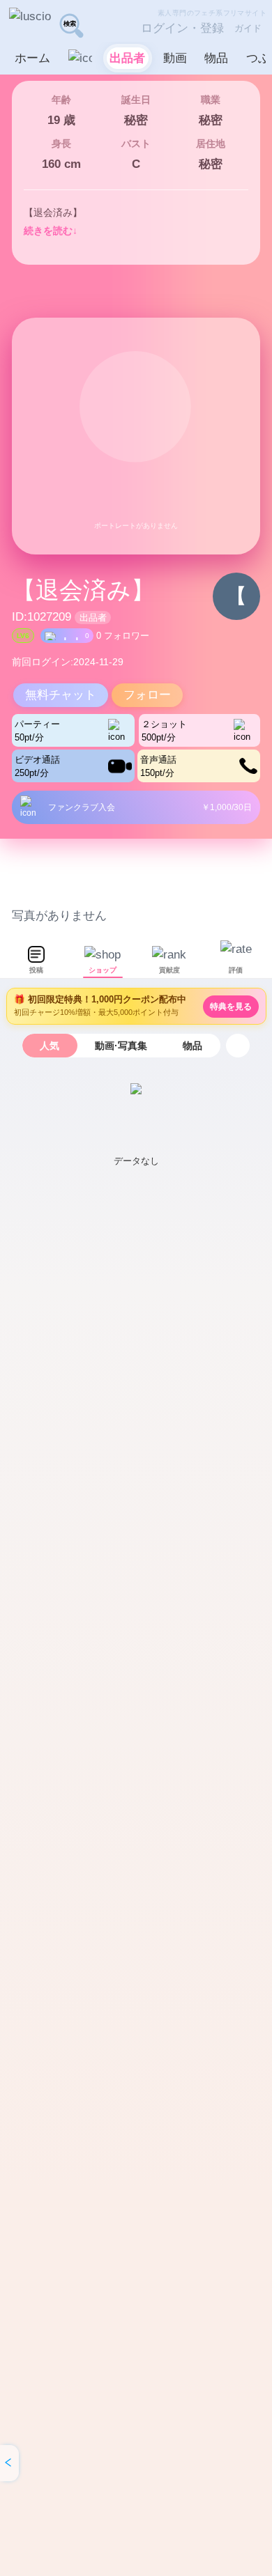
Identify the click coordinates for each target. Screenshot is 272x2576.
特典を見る (231, 1007)
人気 (50, 1046)
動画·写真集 (121, 1046)
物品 (192, 1046)
